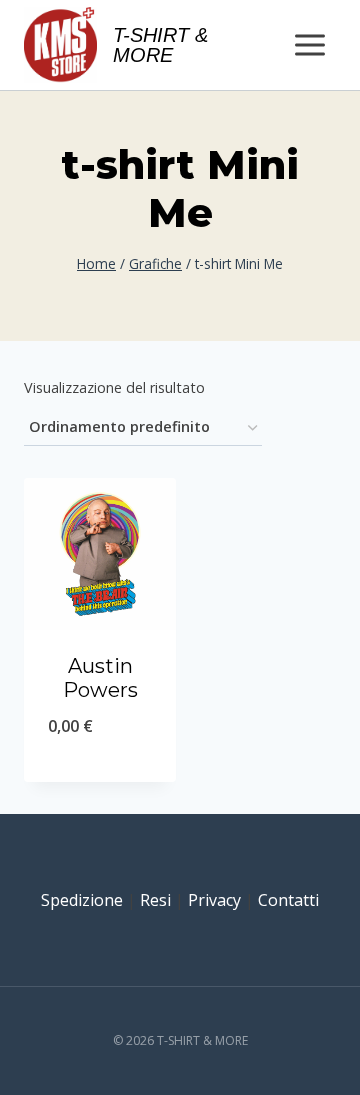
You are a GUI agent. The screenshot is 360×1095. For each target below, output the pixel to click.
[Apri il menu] (309, 44)
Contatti (288, 900)
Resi (155, 900)
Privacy (214, 900)
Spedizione (82, 900)
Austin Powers (100, 678)
